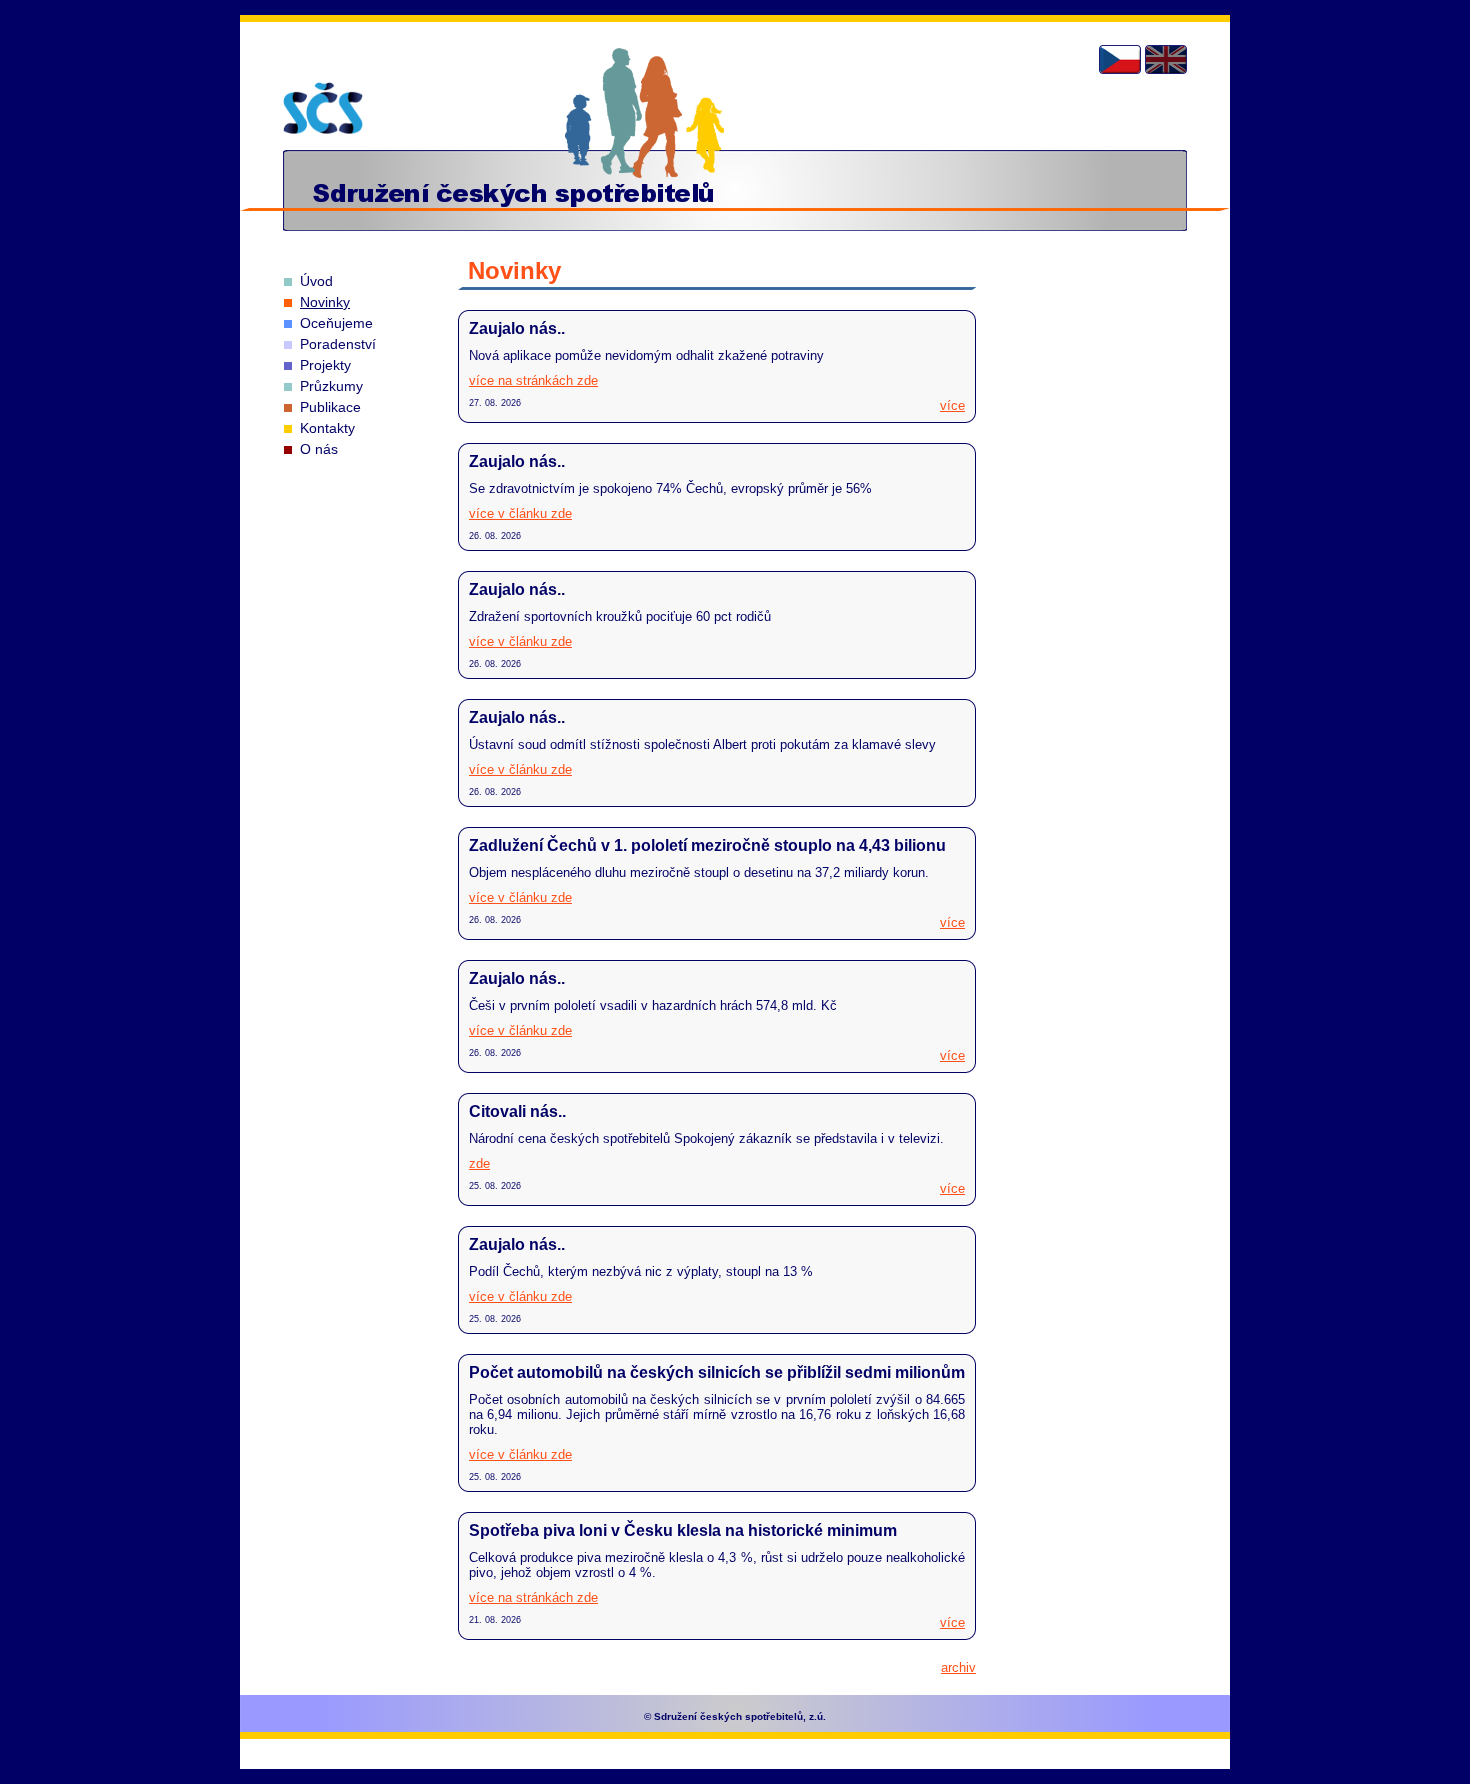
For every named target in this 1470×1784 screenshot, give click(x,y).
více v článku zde (520, 513)
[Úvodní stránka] (323, 108)
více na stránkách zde (533, 380)
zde (479, 1163)
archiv (958, 1667)
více (952, 405)
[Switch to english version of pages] (1166, 59)
